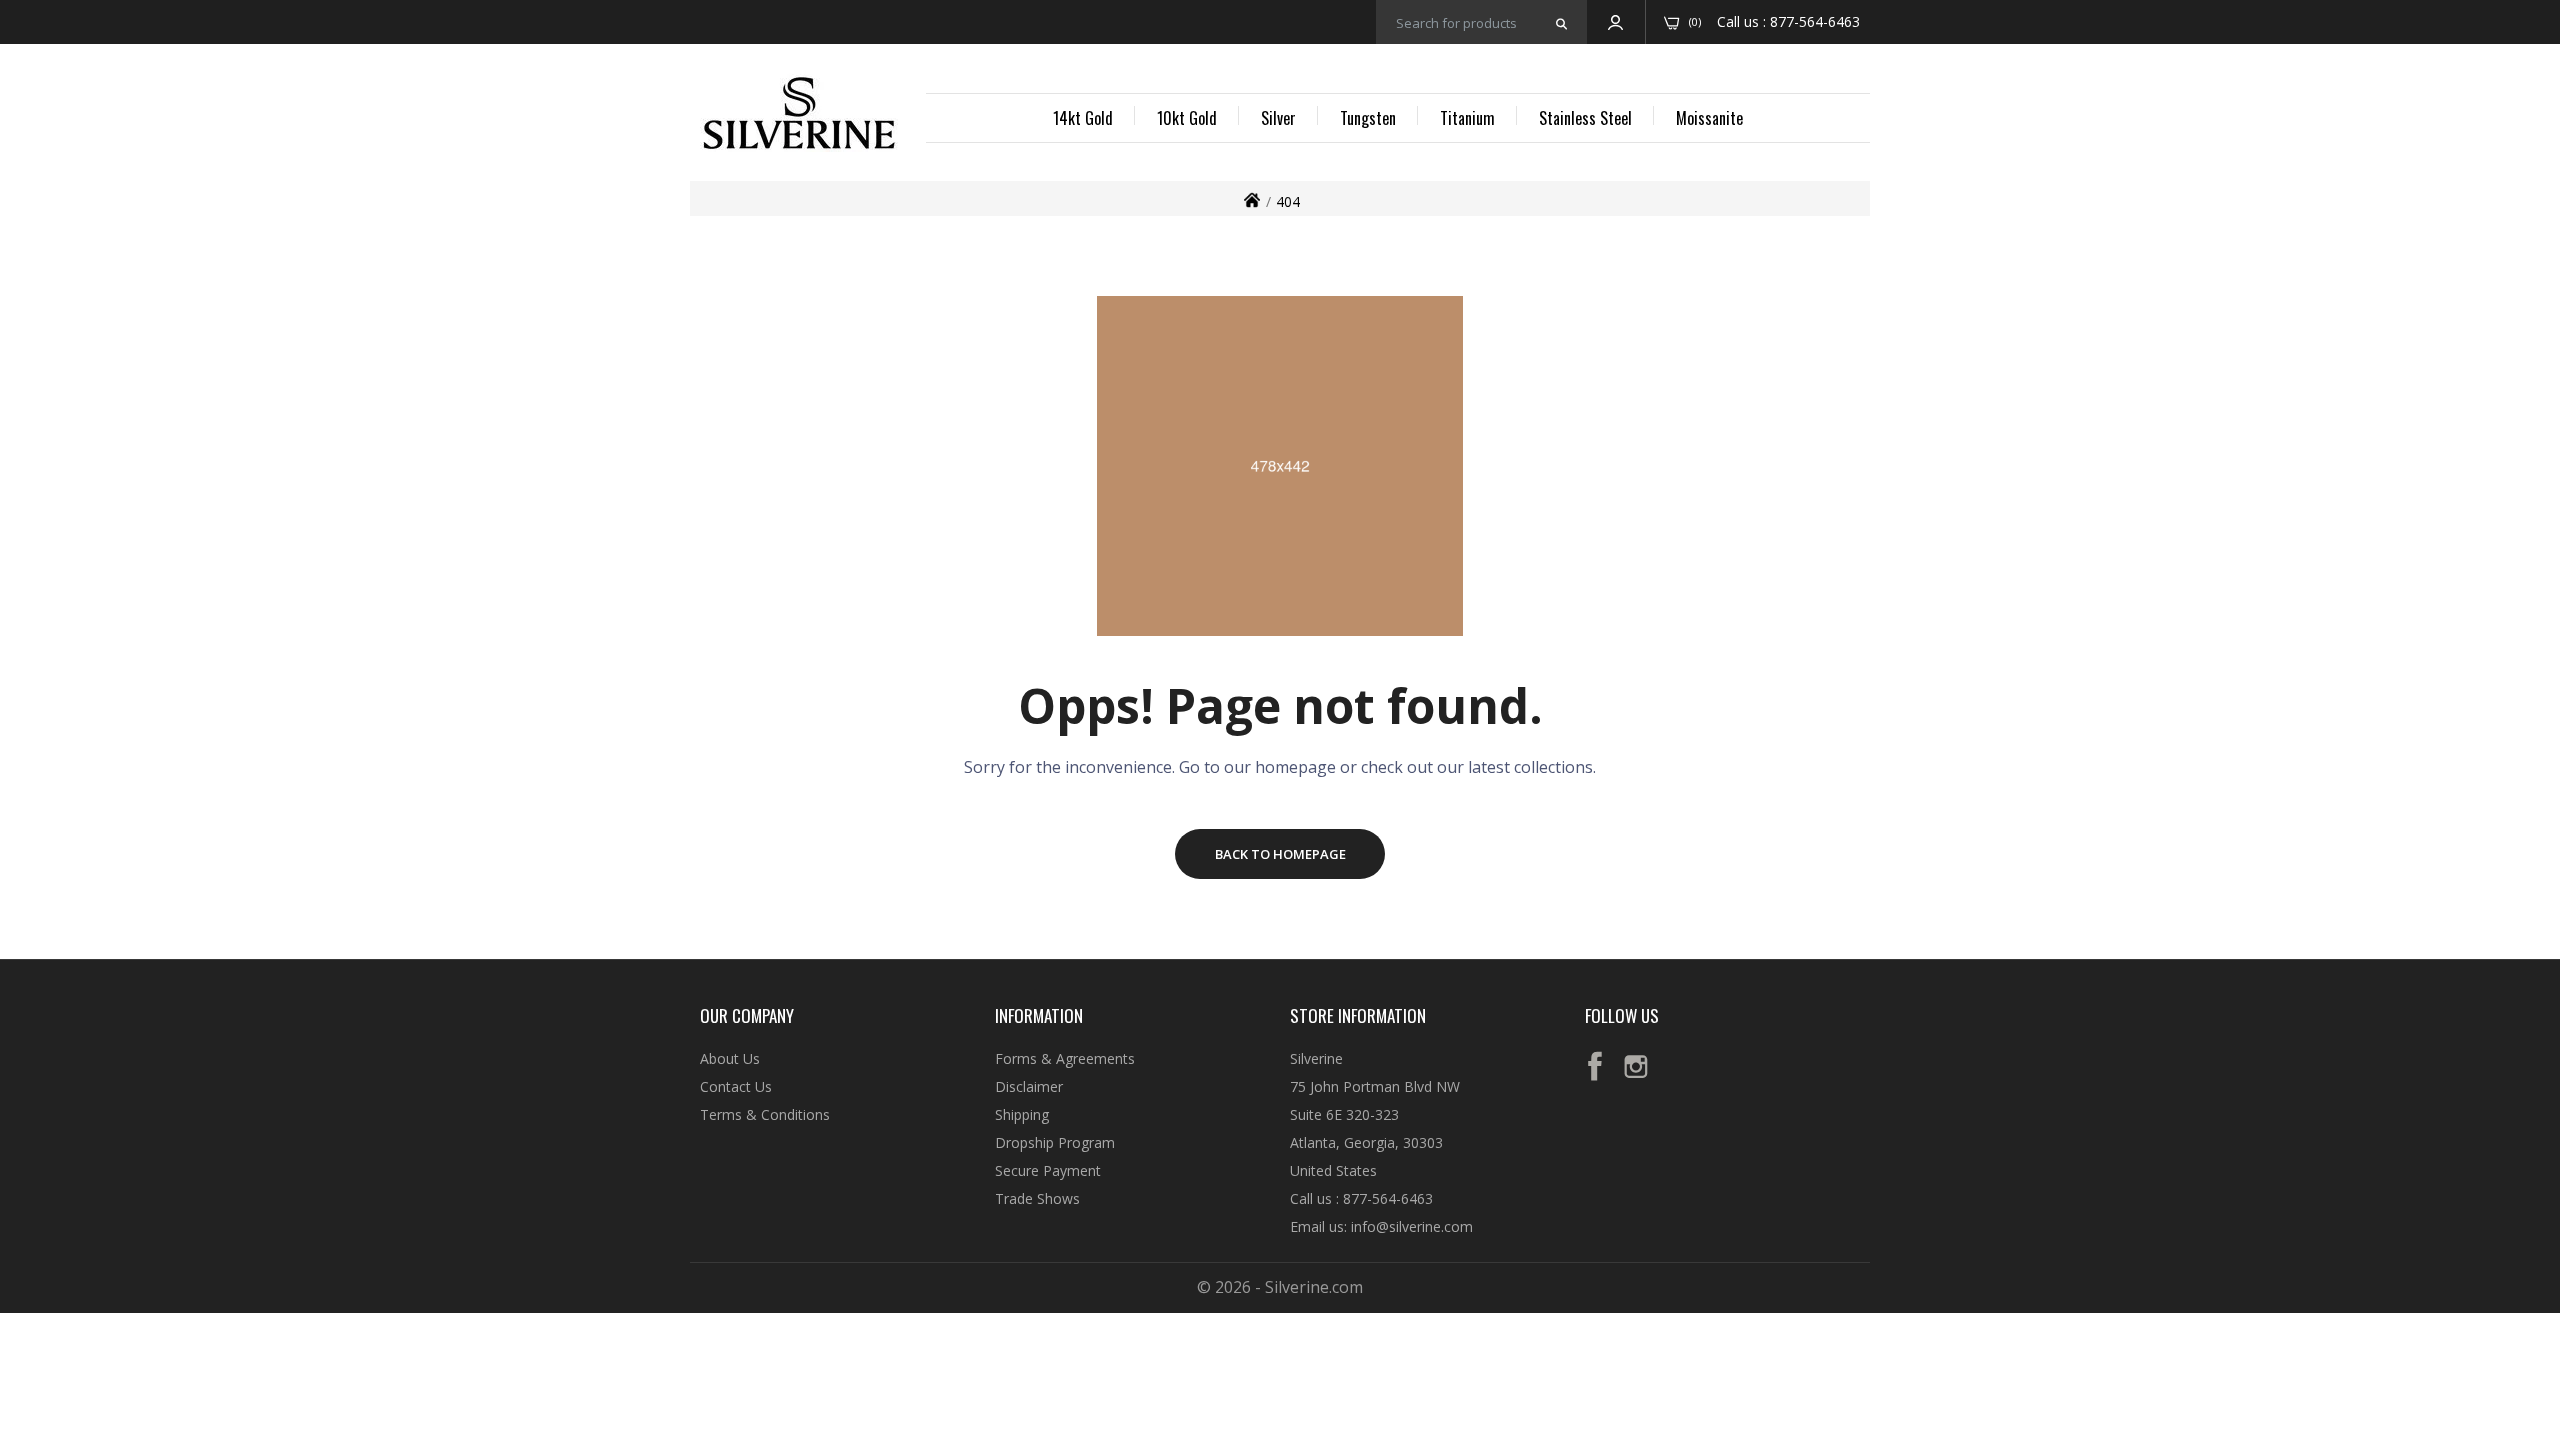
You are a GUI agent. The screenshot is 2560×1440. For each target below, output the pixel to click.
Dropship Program (1055, 1142)
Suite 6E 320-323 (1344, 1114)
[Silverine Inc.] (799, 115)
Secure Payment (1048, 1170)
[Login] (1615, 22)
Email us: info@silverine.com (1381, 1226)
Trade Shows (1037, 1198)
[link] (2520, 1295)
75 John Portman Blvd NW (1375, 1086)
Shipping (1022, 1114)
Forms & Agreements (1065, 1058)
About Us (730, 1058)
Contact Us (736, 1086)
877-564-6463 (1815, 21)
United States (1333, 1170)
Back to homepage (1280, 854)
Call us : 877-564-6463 (1361, 1198)
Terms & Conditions (765, 1114)
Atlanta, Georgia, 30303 (1366, 1142)
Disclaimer (1029, 1086)
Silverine (1316, 1058)
